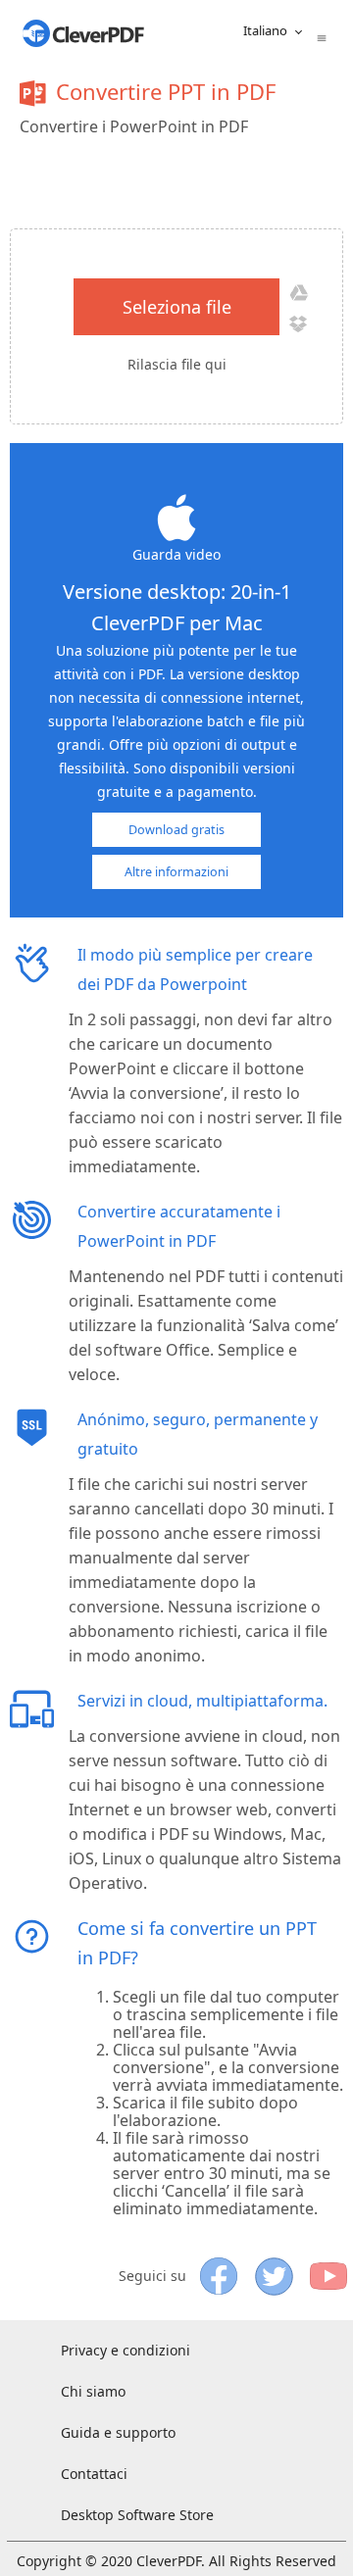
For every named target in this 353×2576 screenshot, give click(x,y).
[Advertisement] (192, 179)
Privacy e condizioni (126, 2350)
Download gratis (176, 830)
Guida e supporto (118, 2432)
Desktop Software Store (137, 2515)
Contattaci (94, 2474)
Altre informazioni (176, 872)
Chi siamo (93, 2391)
